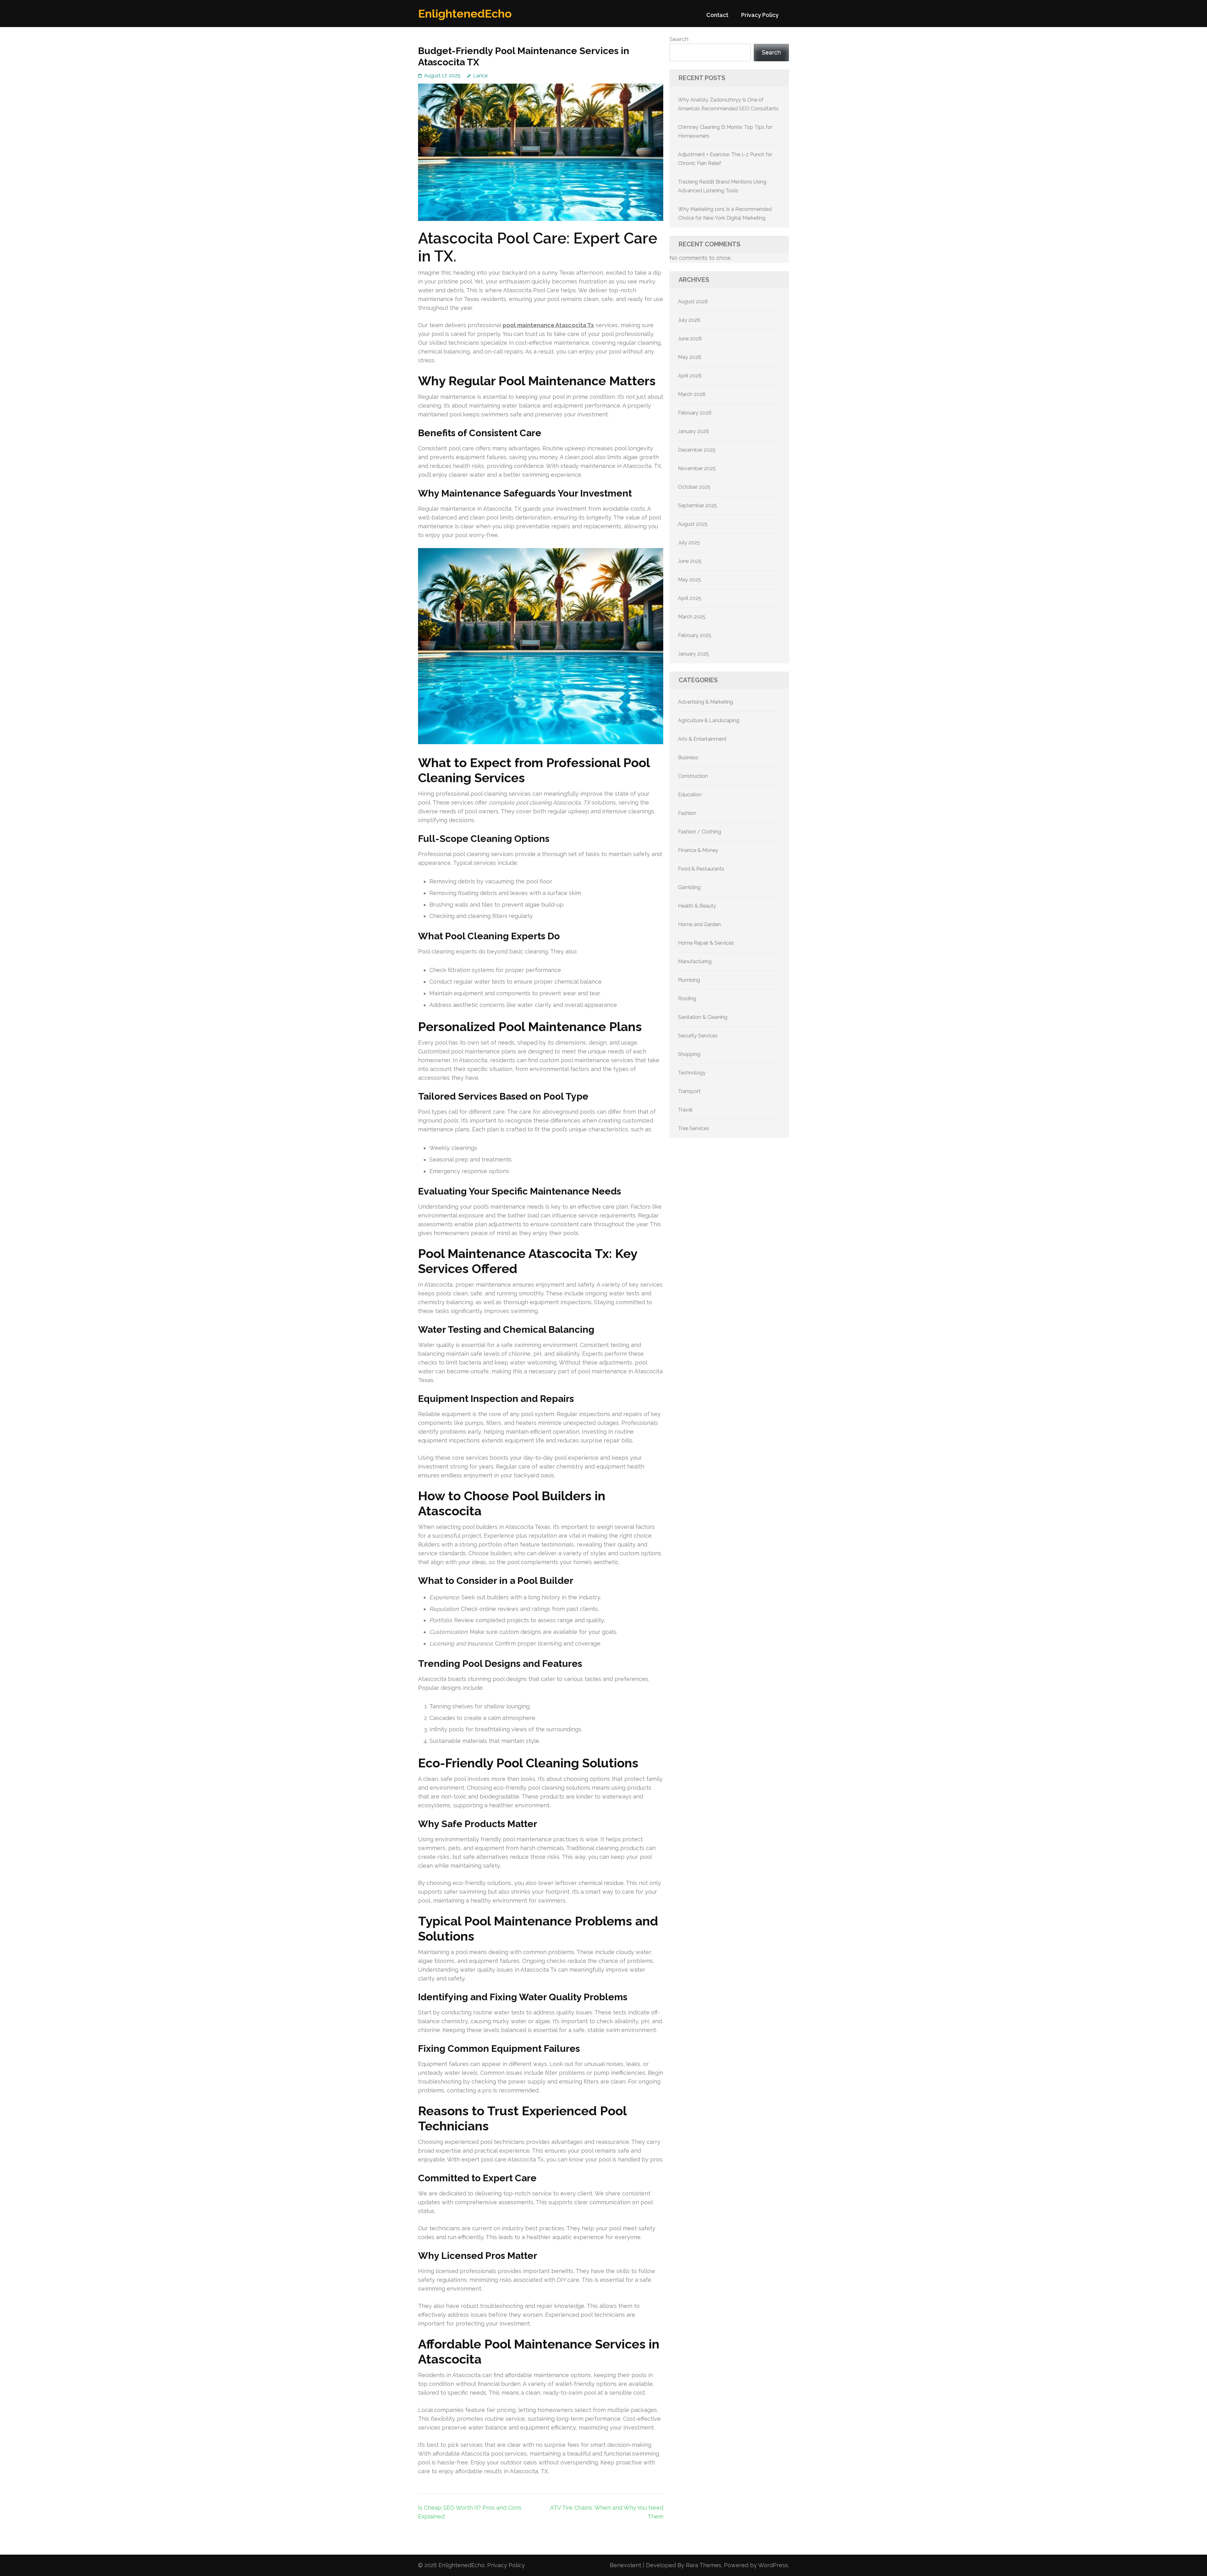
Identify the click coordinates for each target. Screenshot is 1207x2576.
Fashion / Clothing (700, 832)
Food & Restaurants (701, 869)
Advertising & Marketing (705, 702)
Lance (480, 76)
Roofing (687, 999)
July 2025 (689, 543)
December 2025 (697, 450)
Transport (689, 1091)
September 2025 (697, 505)
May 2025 (689, 580)
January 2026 (694, 431)
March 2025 (692, 617)
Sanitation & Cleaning (703, 1017)
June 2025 (690, 561)
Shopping (689, 1054)
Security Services (698, 1036)
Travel (685, 1110)
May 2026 (690, 357)
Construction (693, 776)
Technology (692, 1073)
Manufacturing (695, 961)
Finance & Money (698, 850)
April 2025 (690, 598)
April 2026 (690, 376)
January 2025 (693, 654)
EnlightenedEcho (465, 14)
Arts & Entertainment (702, 739)
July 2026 (689, 320)
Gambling (689, 887)
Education (690, 795)
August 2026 (693, 302)
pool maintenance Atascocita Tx (548, 325)
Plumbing (689, 980)
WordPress (773, 2565)
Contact (717, 15)
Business (688, 758)
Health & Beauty (697, 906)
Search (679, 39)
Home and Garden (699, 924)
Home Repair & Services (706, 943)
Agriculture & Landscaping (709, 720)
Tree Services (694, 1128)
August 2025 (693, 524)
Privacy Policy (760, 15)
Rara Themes (704, 2565)
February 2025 (695, 635)
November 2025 (697, 468)
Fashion (687, 813)
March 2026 (692, 394)
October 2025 (694, 487)
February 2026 (695, 413)
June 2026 (690, 339)
